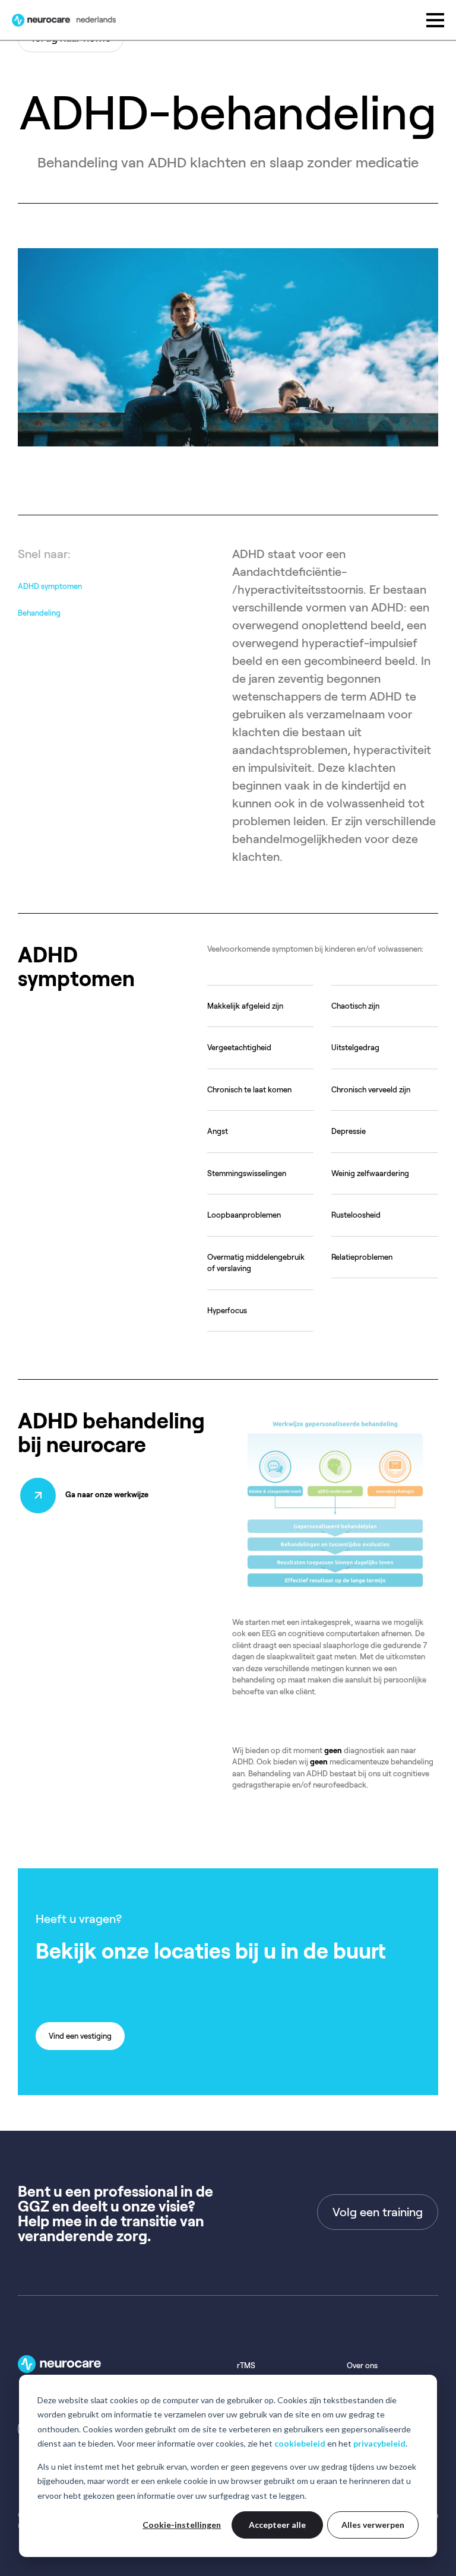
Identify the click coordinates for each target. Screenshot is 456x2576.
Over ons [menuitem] (362, 2366)
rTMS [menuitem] (246, 2366)
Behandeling (39, 613)
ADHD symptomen (50, 586)
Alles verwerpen (373, 2525)
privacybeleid (379, 2443)
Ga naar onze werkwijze (107, 1495)
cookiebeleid (300, 2443)
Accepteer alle (277, 2525)
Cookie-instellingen (182, 2525)
